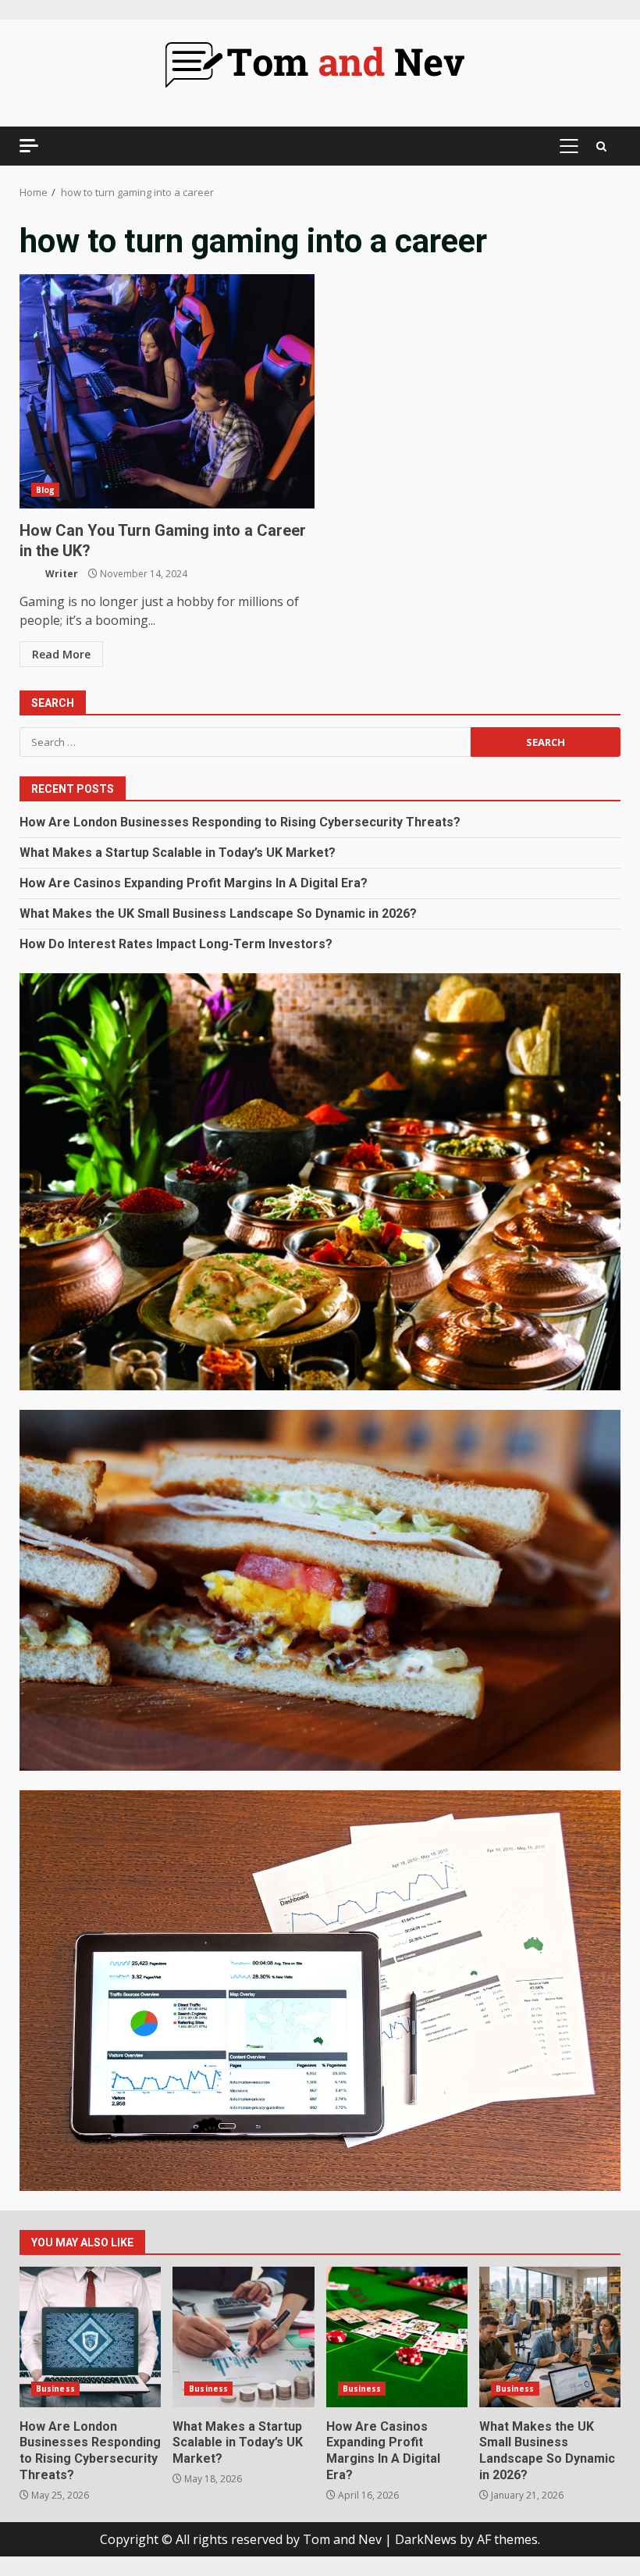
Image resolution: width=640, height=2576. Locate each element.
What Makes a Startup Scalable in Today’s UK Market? (178, 853)
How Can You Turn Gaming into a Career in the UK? (167, 391)
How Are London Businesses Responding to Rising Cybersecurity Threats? (240, 822)
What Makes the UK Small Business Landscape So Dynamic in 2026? (218, 913)
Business (55, 2389)
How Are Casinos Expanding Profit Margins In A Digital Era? (194, 883)
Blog (45, 490)
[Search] (601, 146)
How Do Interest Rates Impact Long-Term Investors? (176, 944)
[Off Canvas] (29, 146)
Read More (61, 654)
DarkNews (426, 2539)
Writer (60, 574)
